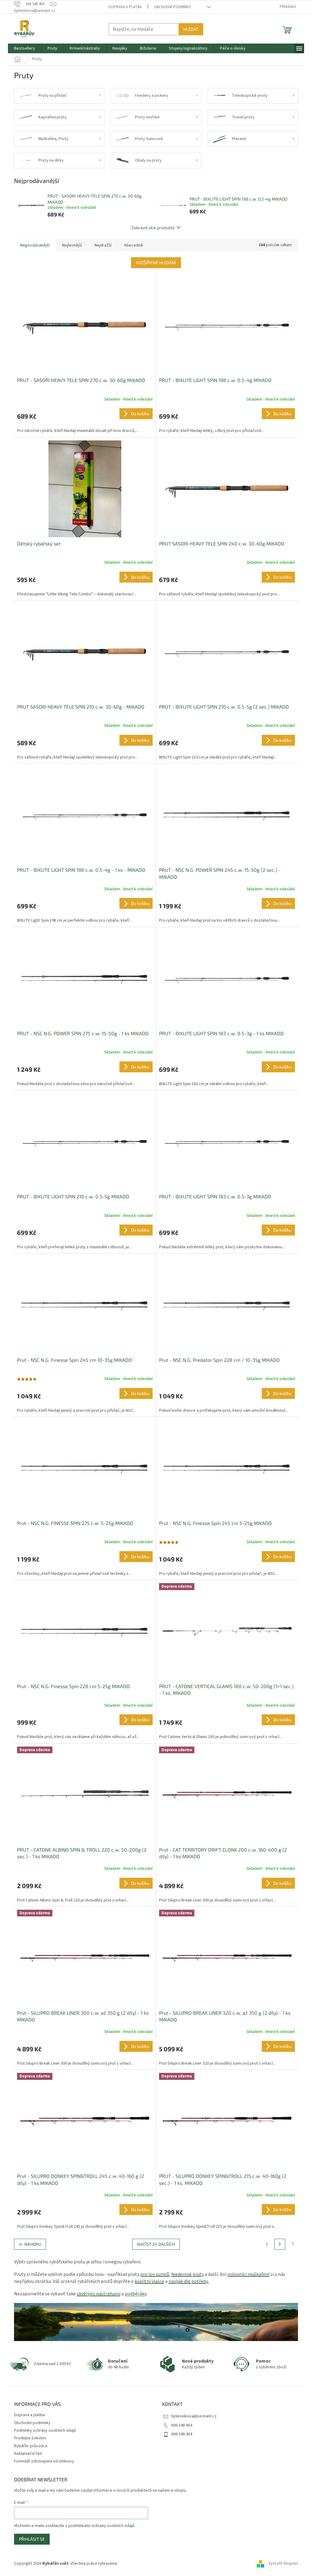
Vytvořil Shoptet (283, 2564)
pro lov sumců (155, 2274)
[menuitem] (25, 48)
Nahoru (33, 2244)
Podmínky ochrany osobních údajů (45, 2431)
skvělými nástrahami (99, 2294)
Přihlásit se (32, 2539)
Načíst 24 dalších (156, 2244)
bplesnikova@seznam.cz (194, 2416)
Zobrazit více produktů (153, 228)
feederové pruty (188, 2274)
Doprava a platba (125, 7)
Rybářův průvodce (31, 2446)
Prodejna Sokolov (30, 2438)
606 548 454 (182, 2425)
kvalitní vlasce (149, 2281)
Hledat (191, 29)
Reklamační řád (28, 2454)
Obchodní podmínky (172, 7)
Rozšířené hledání (156, 263)
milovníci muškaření (248, 2274)
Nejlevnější (72, 245)
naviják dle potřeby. (189, 2281)
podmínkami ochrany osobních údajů (101, 2526)
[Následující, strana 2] (280, 2244)
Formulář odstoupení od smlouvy (44, 2461)
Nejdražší (103, 245)
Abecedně (133, 245)
